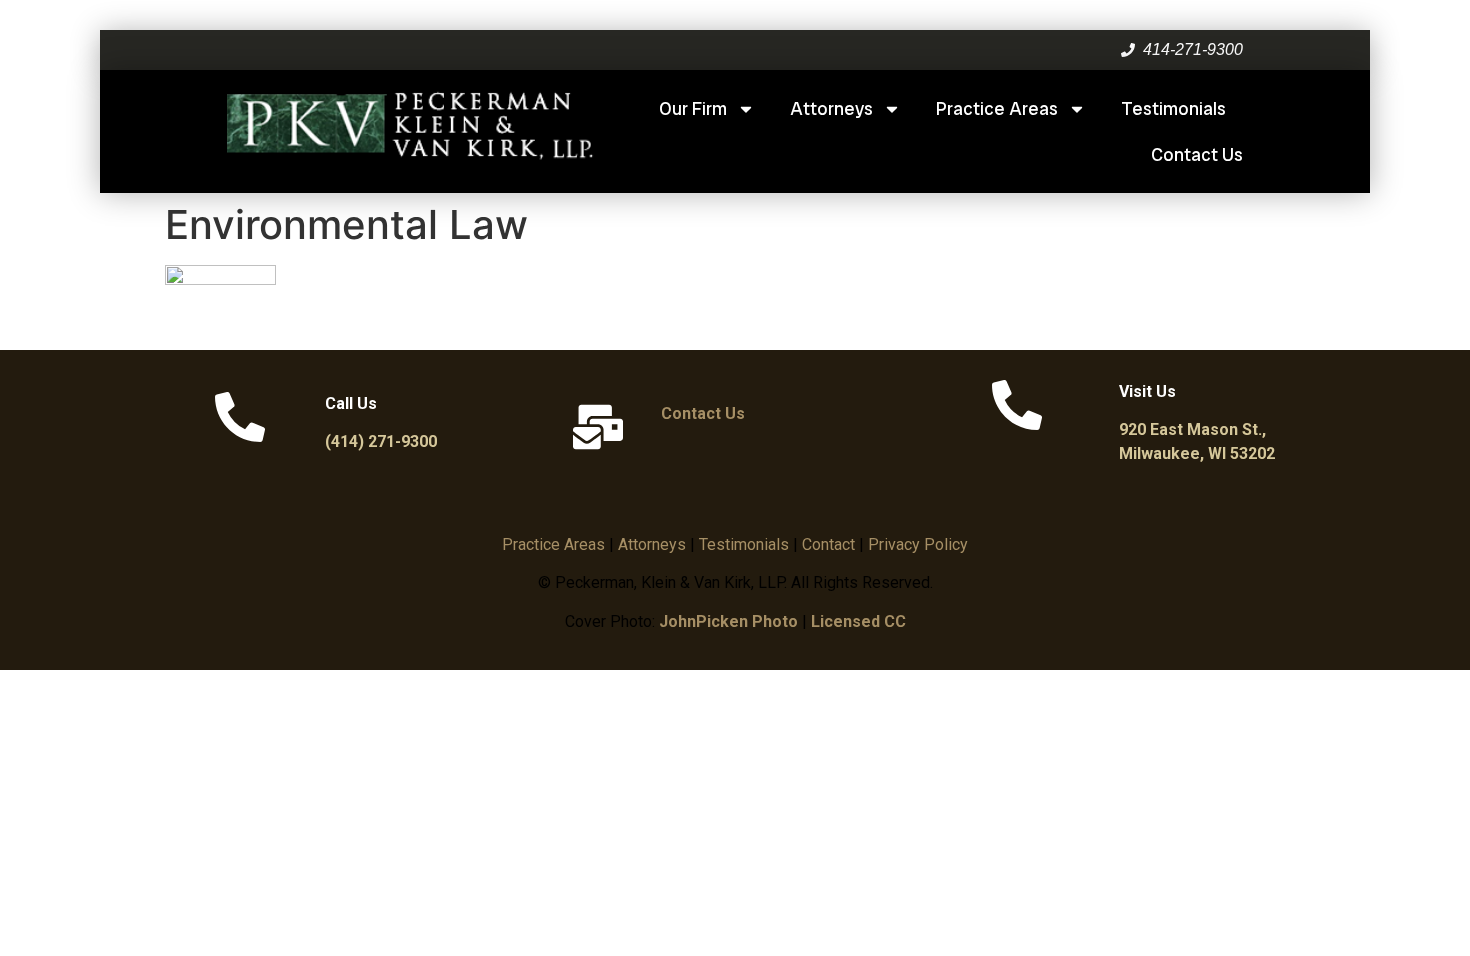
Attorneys (831, 108)
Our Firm (693, 108)
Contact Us (1197, 154)
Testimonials (1173, 108)
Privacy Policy (918, 544)
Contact (828, 544)
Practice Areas (997, 108)
